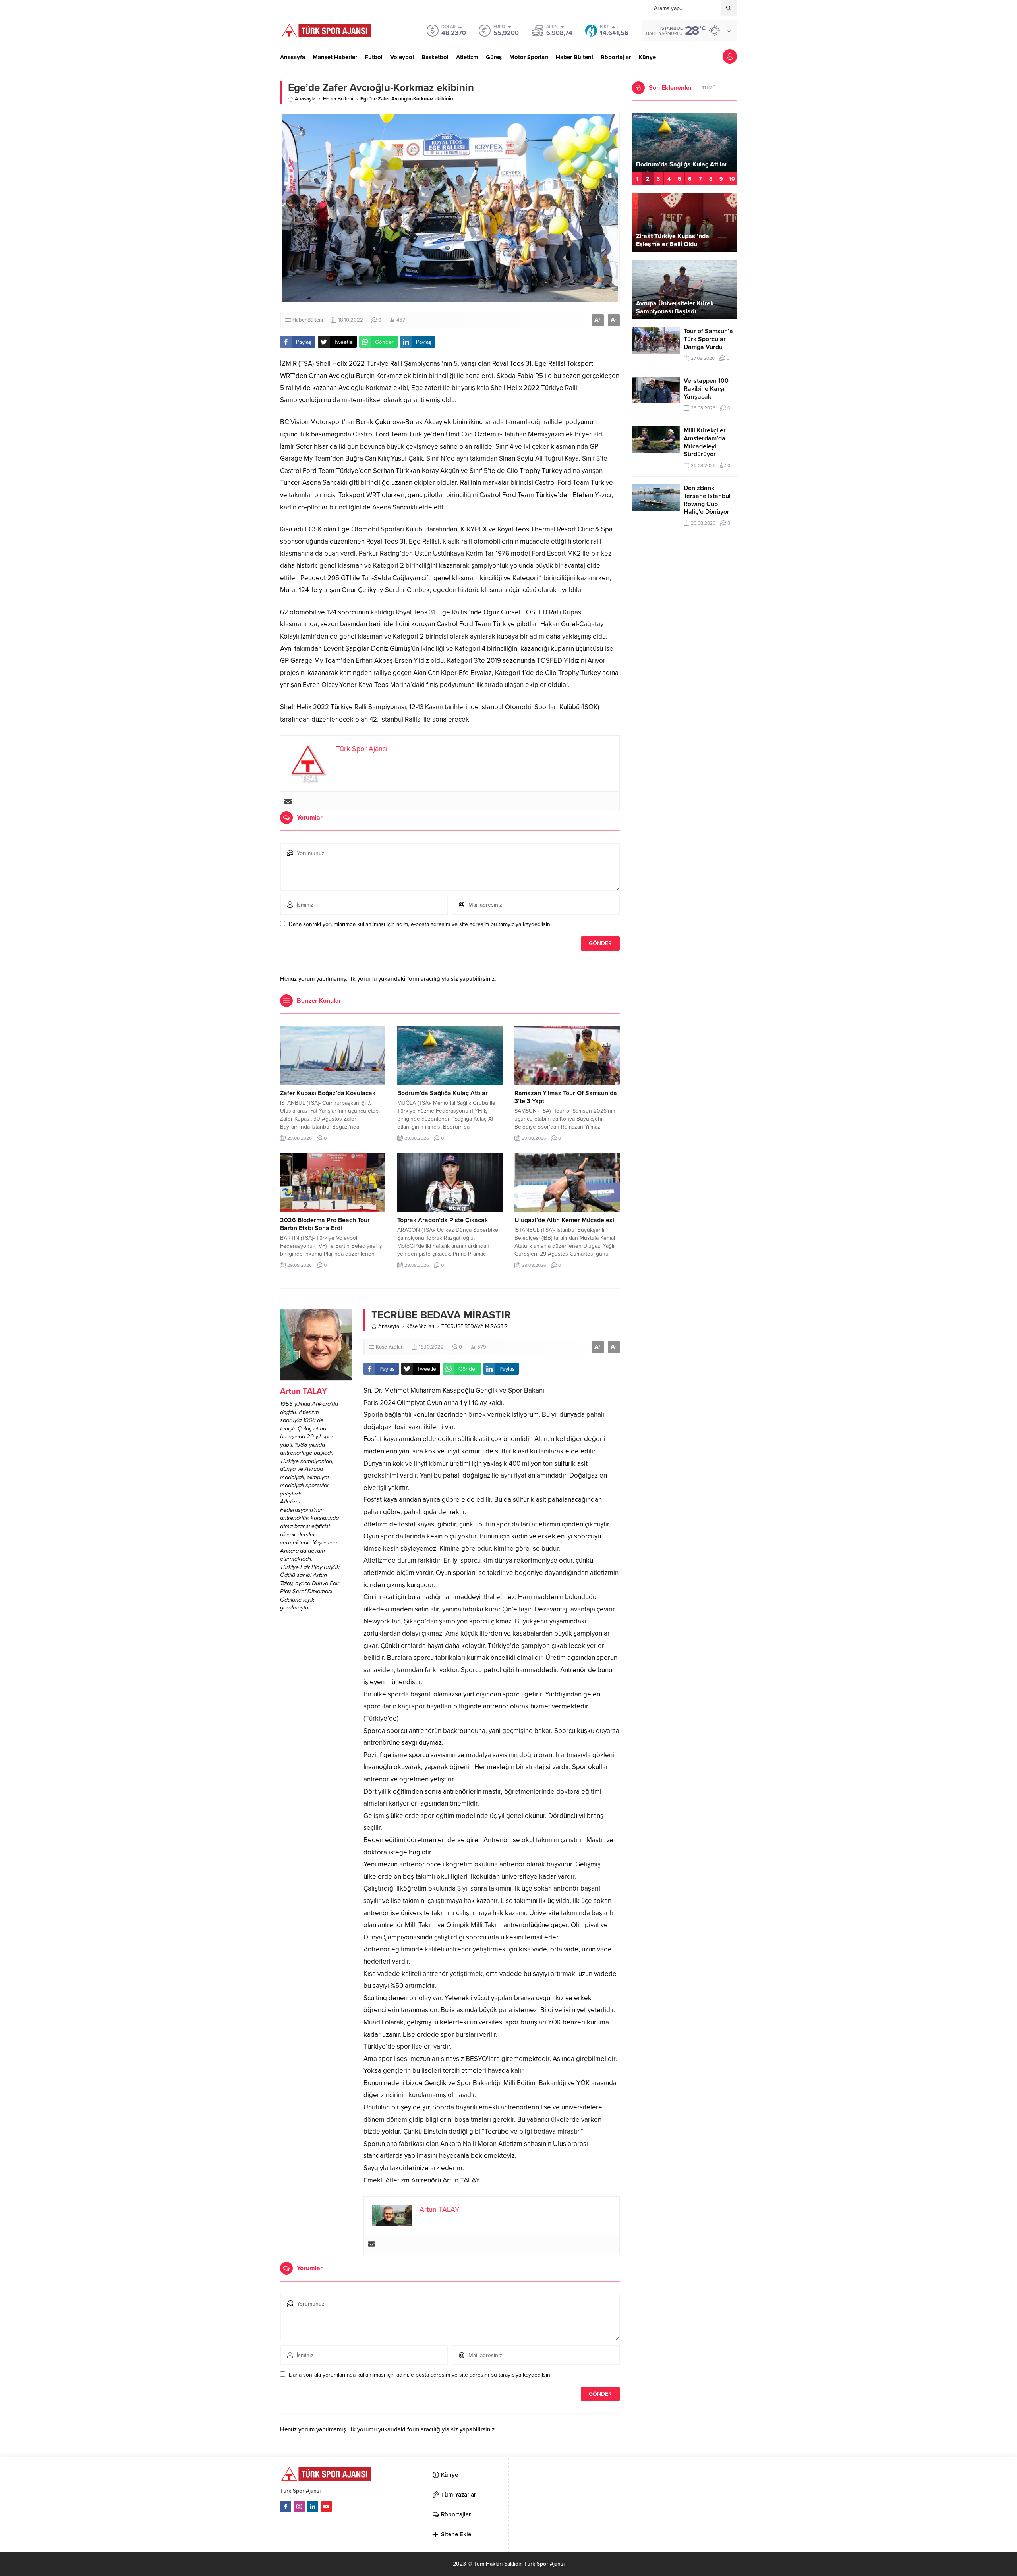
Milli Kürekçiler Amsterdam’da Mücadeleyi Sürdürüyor (705, 442)
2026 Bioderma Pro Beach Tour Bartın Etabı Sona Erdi (325, 1224)
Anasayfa (305, 99)
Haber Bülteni (338, 99)
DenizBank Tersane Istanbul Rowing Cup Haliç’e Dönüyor (707, 500)
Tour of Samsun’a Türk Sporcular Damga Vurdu (708, 339)
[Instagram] (299, 2507)
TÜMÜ (709, 88)
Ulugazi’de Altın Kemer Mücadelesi (564, 1220)
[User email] (288, 801)
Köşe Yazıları (420, 1326)
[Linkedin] (313, 2507)
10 (732, 179)
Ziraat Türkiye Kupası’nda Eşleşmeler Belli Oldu (673, 240)
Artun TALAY (304, 1391)
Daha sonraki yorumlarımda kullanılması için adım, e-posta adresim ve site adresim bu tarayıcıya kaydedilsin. (420, 924)
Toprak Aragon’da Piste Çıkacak (443, 1220)
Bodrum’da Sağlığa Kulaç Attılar (443, 1093)
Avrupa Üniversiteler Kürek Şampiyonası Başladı (675, 307)
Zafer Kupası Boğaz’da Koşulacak (328, 1093)
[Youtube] (326, 2507)
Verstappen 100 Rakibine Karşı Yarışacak (706, 389)
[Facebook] (286, 2507)
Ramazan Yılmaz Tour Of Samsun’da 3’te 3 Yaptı (671, 160)
